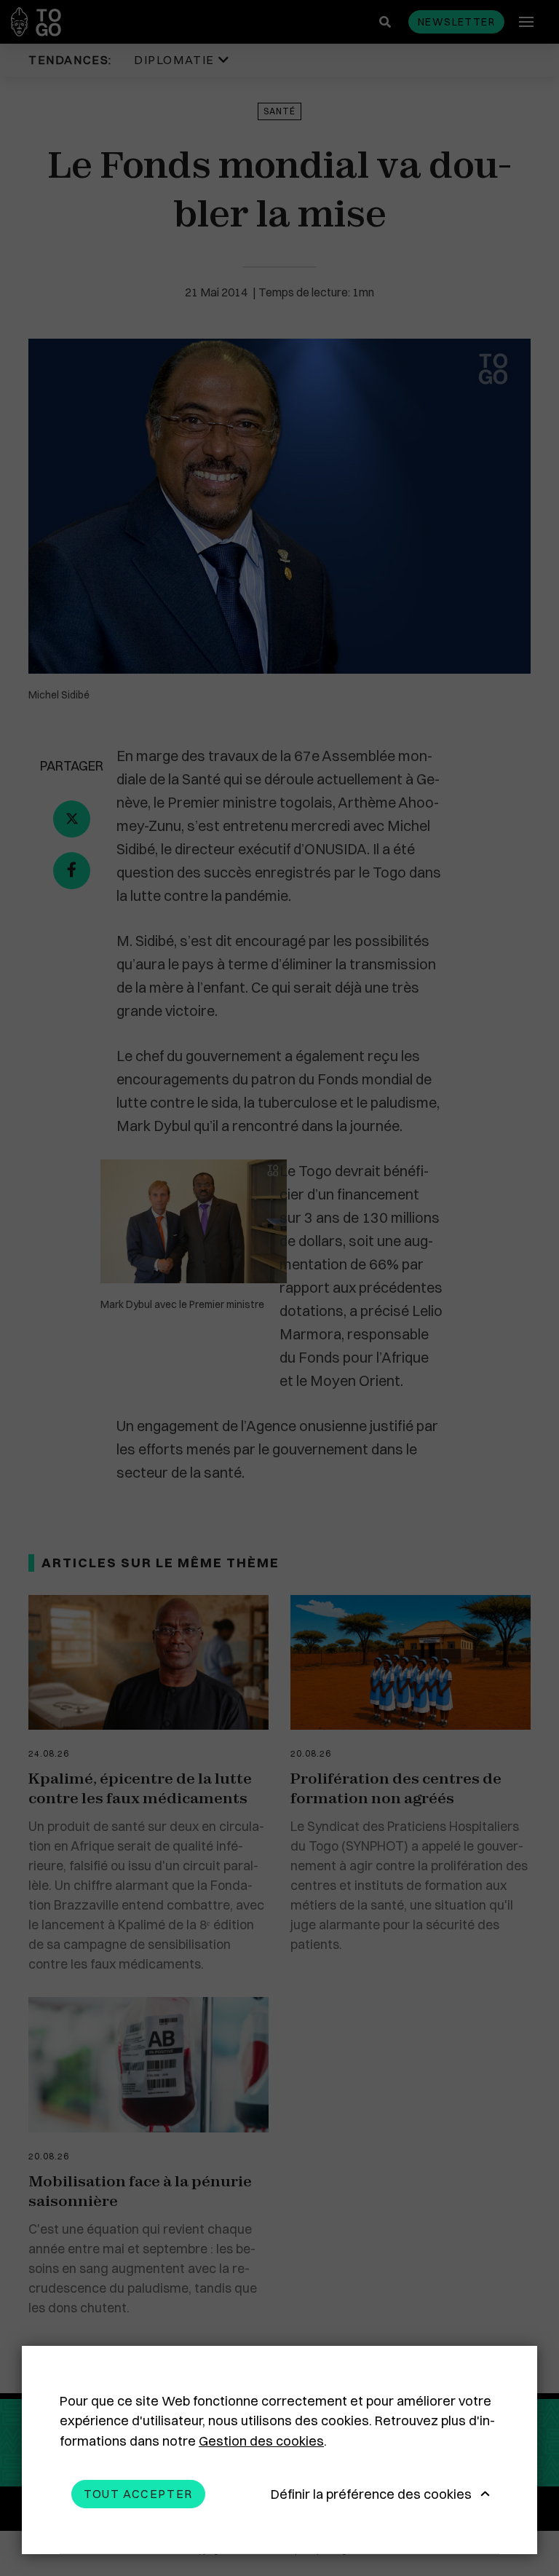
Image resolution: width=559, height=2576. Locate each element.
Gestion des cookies (261, 2441)
